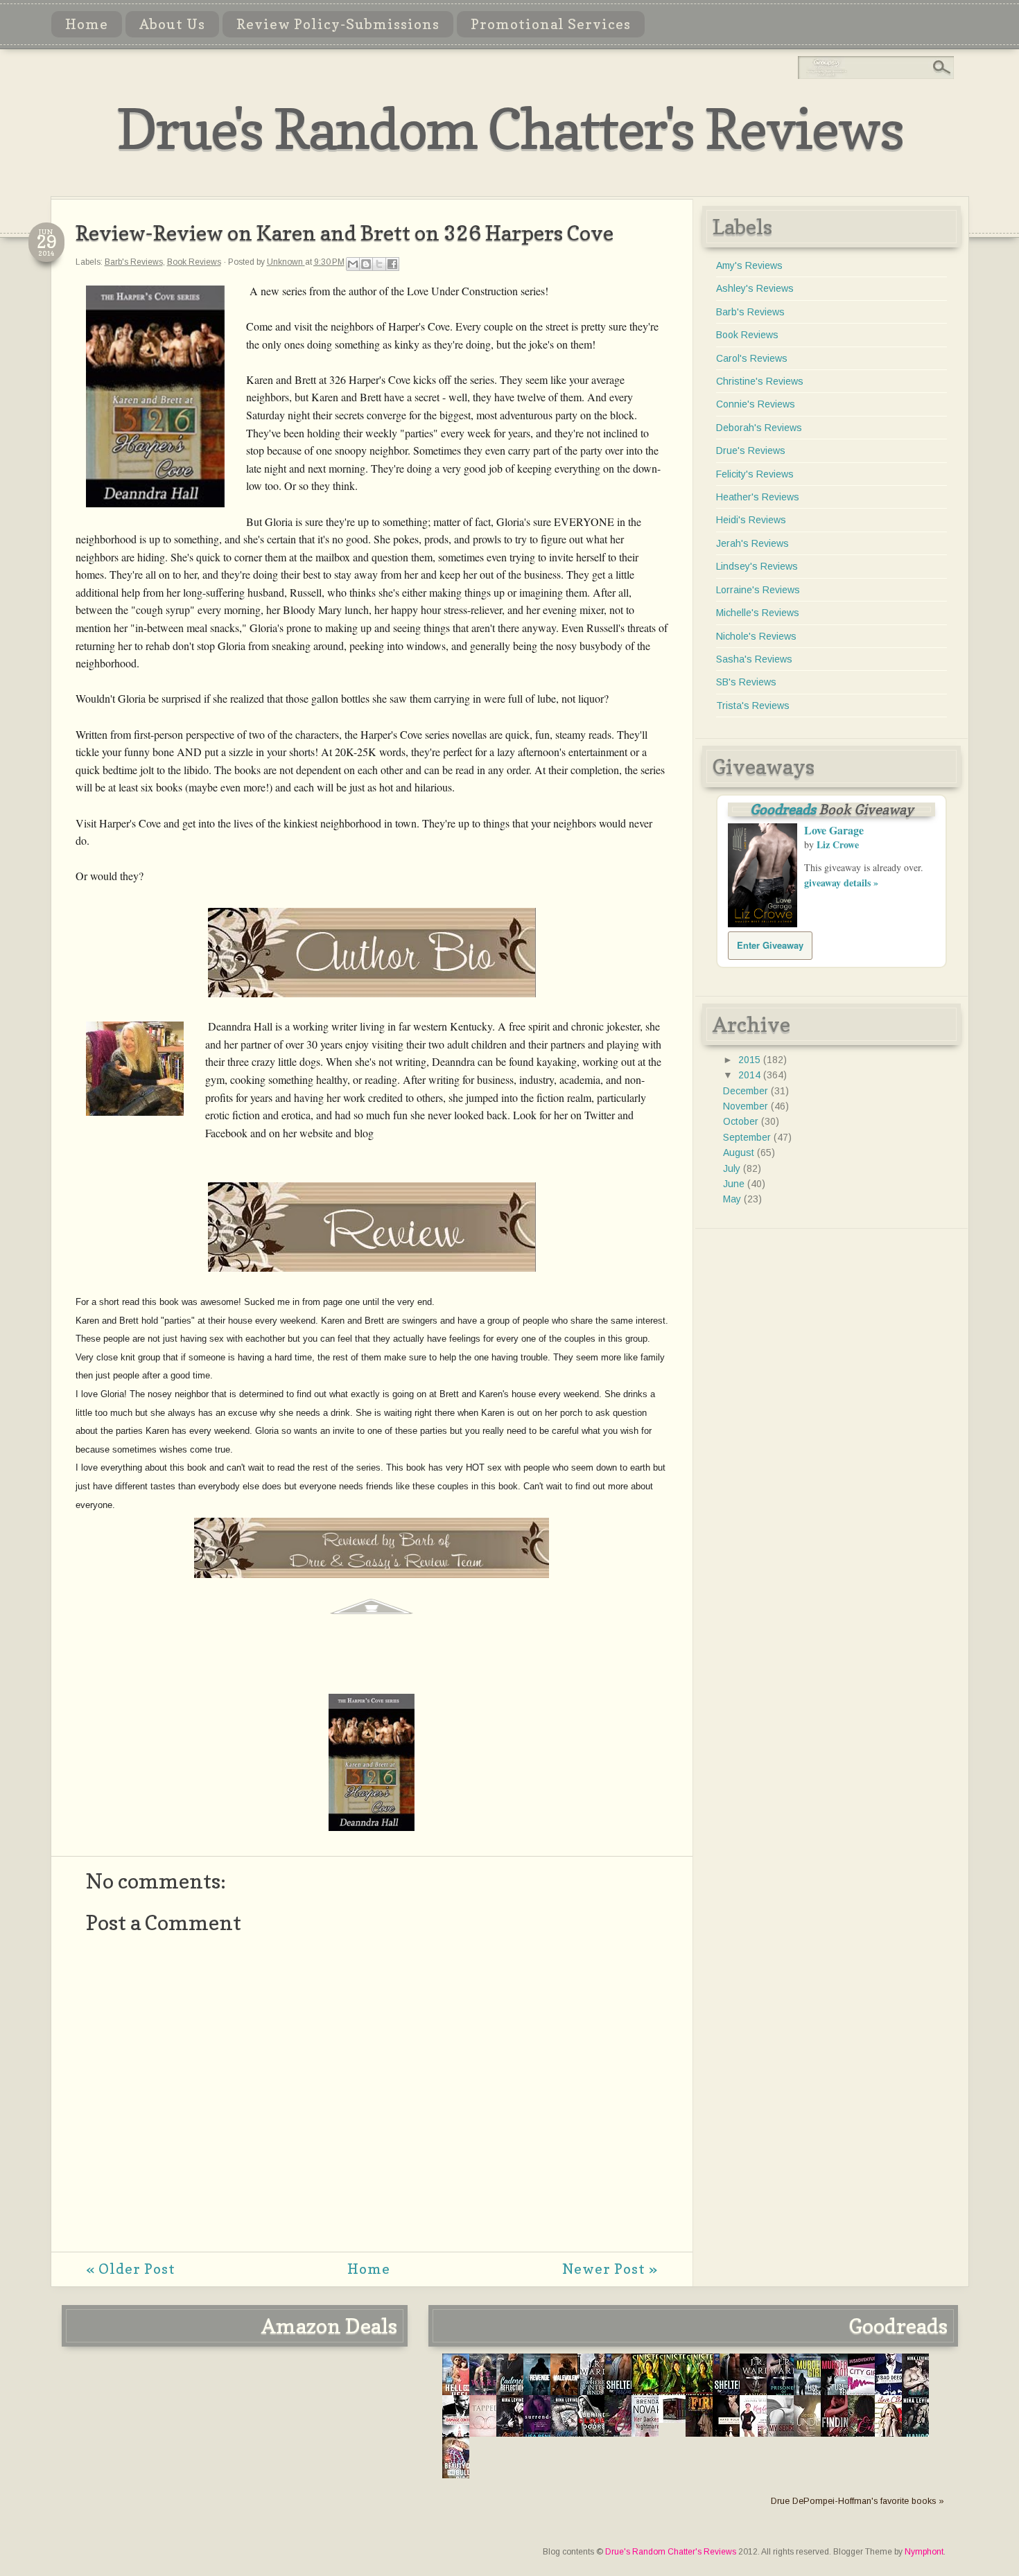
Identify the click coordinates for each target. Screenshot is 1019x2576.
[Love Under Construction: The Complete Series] (676, 2419)
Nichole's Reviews (756, 636)
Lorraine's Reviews (758, 590)
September (748, 1137)
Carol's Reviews (752, 358)
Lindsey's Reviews (757, 566)
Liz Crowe (838, 844)
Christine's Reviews (760, 381)
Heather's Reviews (758, 497)
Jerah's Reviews (752, 543)
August (740, 1153)
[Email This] (353, 264)
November (747, 1106)
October (742, 1121)
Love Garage (834, 830)
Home (87, 24)
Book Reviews (194, 262)
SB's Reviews (746, 682)
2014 (751, 1075)
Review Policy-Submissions (338, 24)
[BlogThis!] (366, 264)
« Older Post (131, 2269)
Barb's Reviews (134, 262)
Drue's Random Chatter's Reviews (510, 129)
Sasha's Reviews (754, 659)
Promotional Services (551, 24)
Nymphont (924, 2552)
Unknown (286, 262)
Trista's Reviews (753, 706)
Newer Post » (610, 2269)
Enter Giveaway (770, 945)
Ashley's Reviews (755, 288)
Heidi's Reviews (751, 520)
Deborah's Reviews (759, 428)
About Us (172, 24)
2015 (751, 1060)
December (747, 1091)
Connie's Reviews (756, 404)
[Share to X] (379, 264)
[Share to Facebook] (392, 264)
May (733, 1199)
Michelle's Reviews (758, 613)
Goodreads (783, 809)
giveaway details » (841, 883)
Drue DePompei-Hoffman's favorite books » (857, 2501)
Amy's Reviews (749, 265)
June (735, 1184)
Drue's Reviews (751, 450)
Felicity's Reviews (755, 474)
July (733, 1168)
